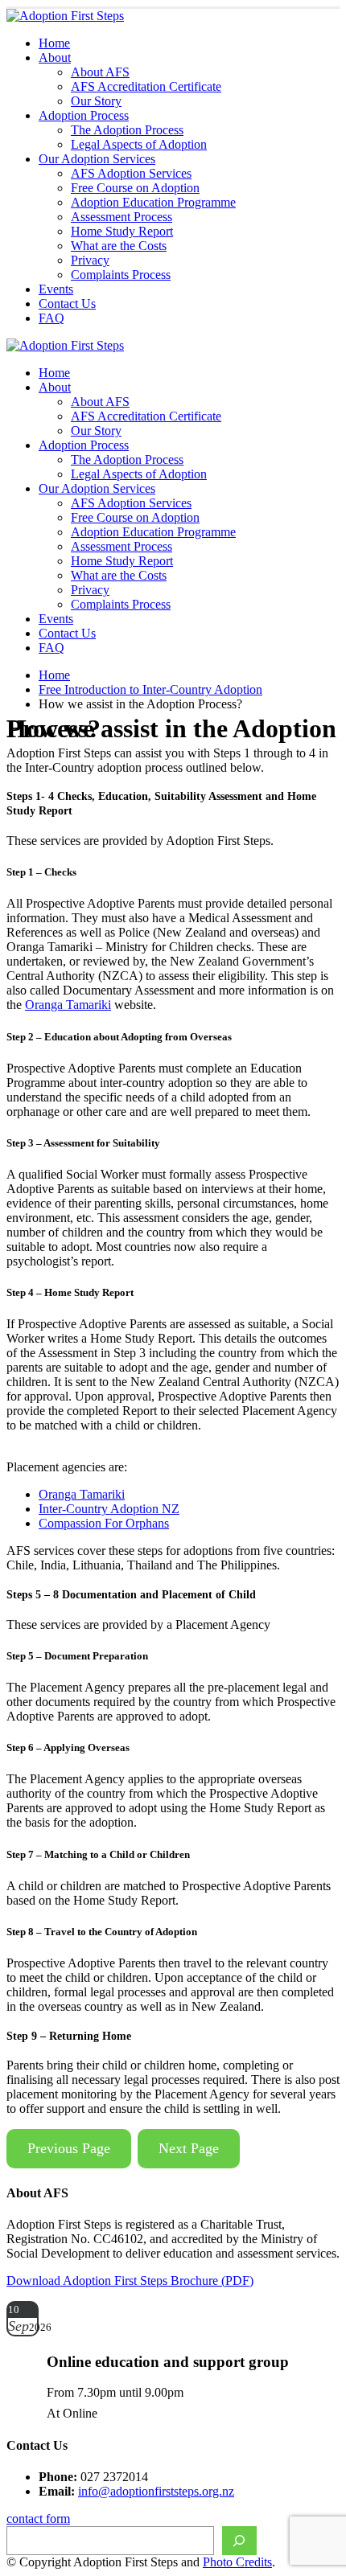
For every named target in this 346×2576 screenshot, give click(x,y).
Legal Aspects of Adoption (139, 144)
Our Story (96, 101)
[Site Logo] (65, 16)
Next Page (189, 2148)
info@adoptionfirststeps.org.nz (156, 2491)
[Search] (239, 2541)
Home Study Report (122, 231)
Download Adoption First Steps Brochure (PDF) (130, 2281)
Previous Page (69, 2148)
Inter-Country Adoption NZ (109, 1509)
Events (56, 289)
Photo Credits (237, 2562)
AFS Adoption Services (131, 173)
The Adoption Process (127, 130)
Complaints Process (121, 275)
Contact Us (67, 304)
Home (54, 43)
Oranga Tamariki (68, 1005)
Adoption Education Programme (153, 202)
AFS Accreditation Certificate (146, 86)
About (55, 57)
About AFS (100, 72)
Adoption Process (84, 115)
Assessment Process (122, 217)
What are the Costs (119, 246)
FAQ (51, 318)
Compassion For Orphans (104, 1523)
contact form (38, 2519)
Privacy (90, 260)
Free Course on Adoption (135, 188)
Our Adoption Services (97, 159)
